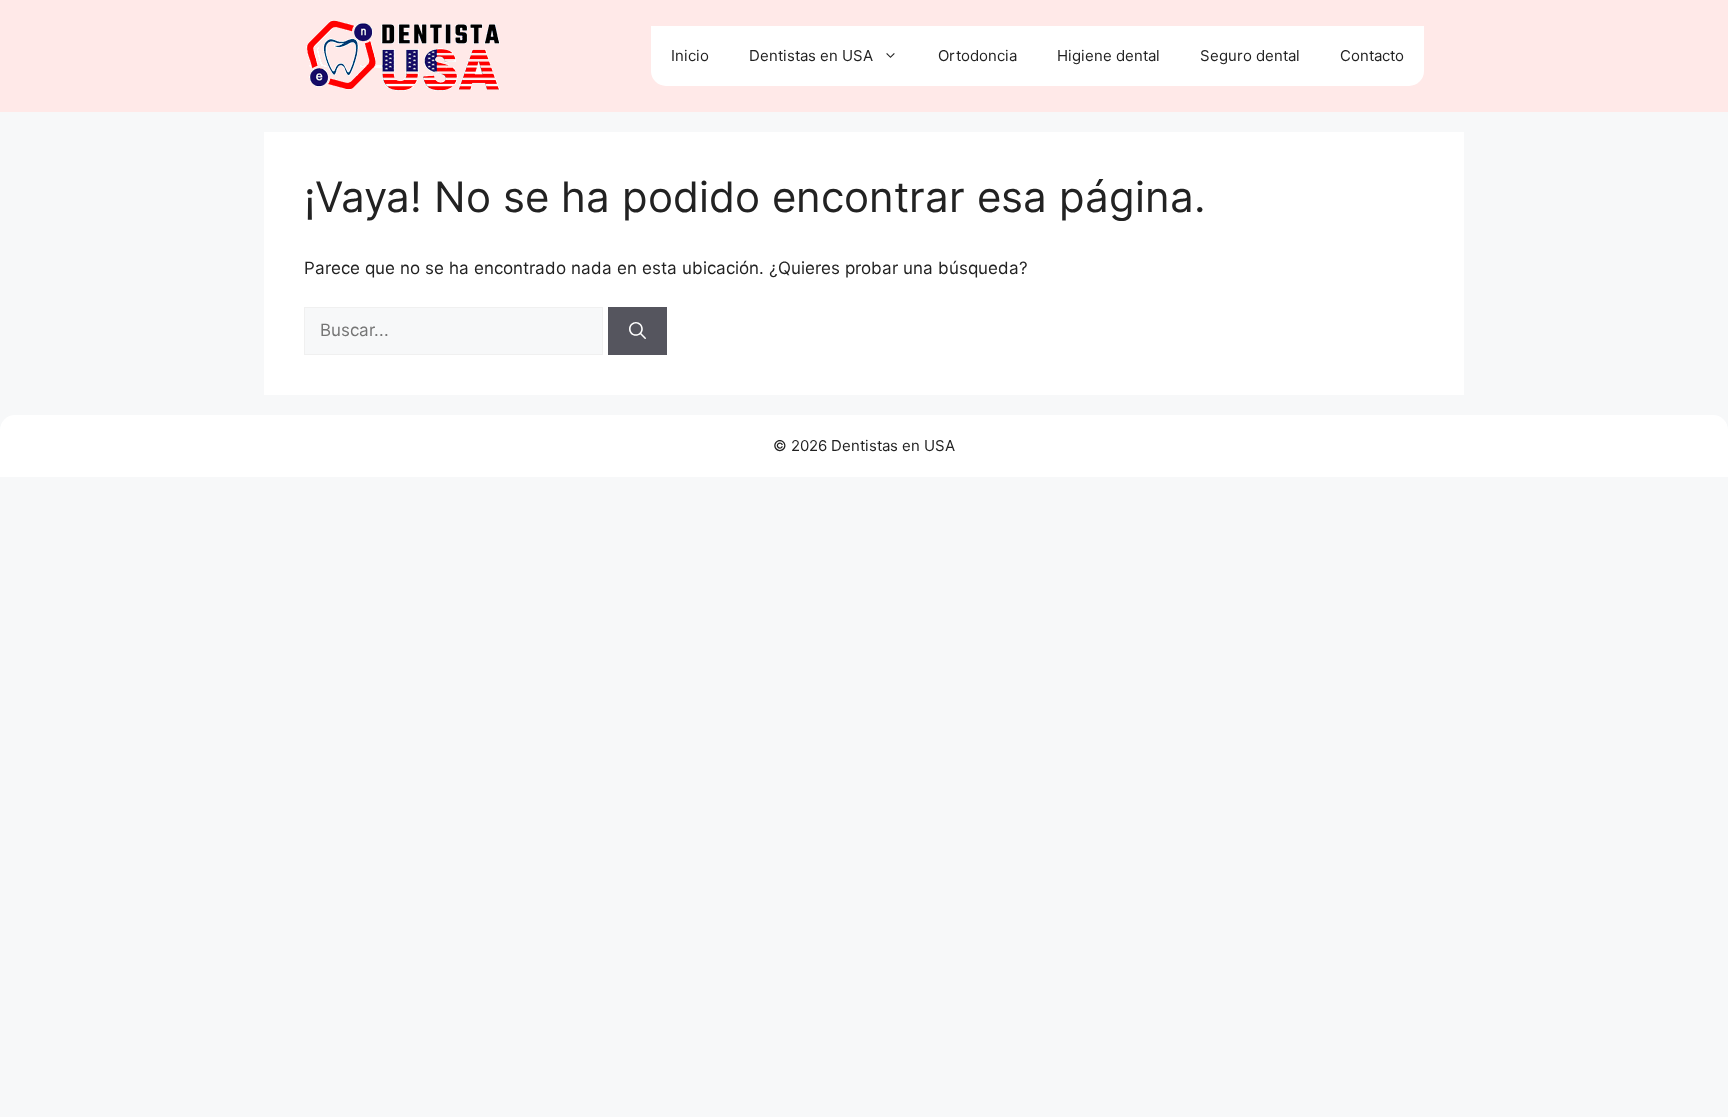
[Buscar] (637, 331)
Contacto (1372, 55)
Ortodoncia (977, 55)
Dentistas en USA (811, 55)
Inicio (690, 55)
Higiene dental (1108, 55)
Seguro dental (1250, 55)
